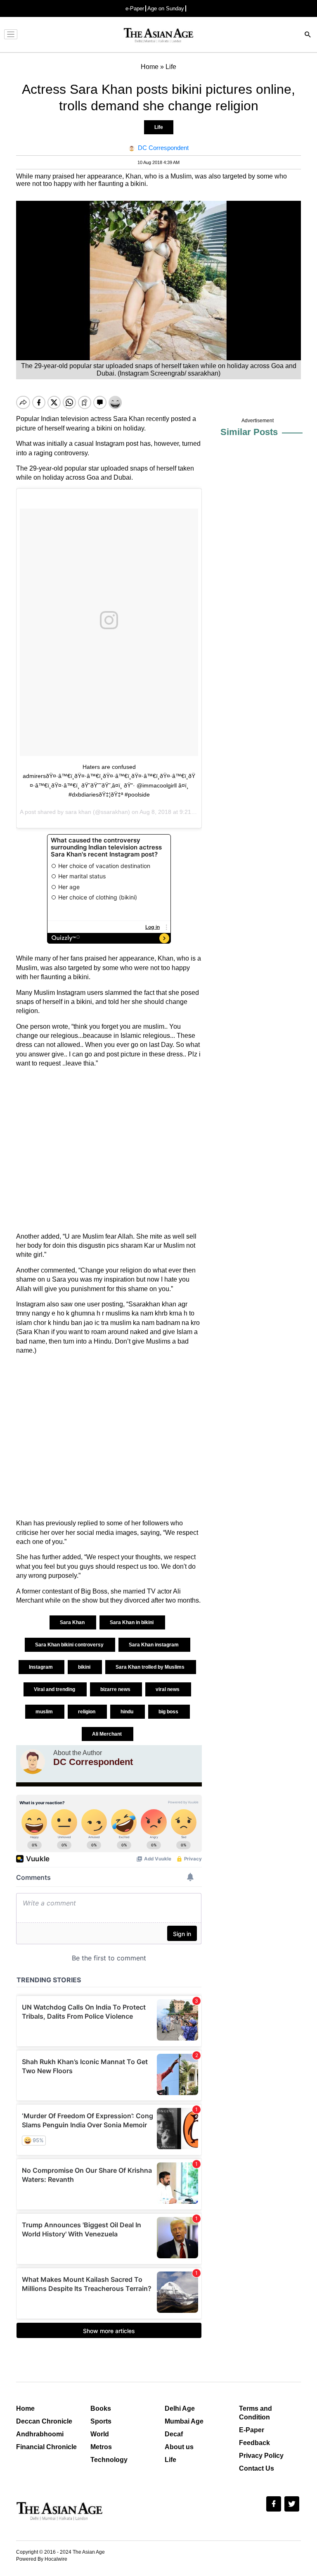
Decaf (174, 2434)
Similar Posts (249, 432)
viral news (168, 1689)
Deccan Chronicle (44, 2421)
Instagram (41, 1667)
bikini (85, 1667)
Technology (109, 2460)
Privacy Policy (261, 2456)
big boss (169, 1712)
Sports (101, 2421)
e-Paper (135, 8)
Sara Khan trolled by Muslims (151, 1667)
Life (159, 127)
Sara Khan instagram (154, 1645)
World (100, 2434)
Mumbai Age (184, 2421)
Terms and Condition (255, 2413)
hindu (128, 1712)
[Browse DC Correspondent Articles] (33, 1762)
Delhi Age (180, 2408)
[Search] (308, 35)
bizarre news (116, 1689)
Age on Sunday (166, 8)
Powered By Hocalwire (42, 2559)
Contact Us (257, 2468)
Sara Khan (73, 1622)
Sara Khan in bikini (132, 1622)
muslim (45, 1712)
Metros (101, 2447)
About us (179, 2447)
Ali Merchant (108, 1734)
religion (87, 1712)
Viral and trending (55, 1689)
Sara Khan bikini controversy (70, 1645)
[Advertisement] (109, 1150)
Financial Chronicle (46, 2447)
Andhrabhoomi (40, 2434)
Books (101, 2408)
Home (25, 2408)
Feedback (254, 2443)
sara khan (78, 812)
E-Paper (252, 2430)
